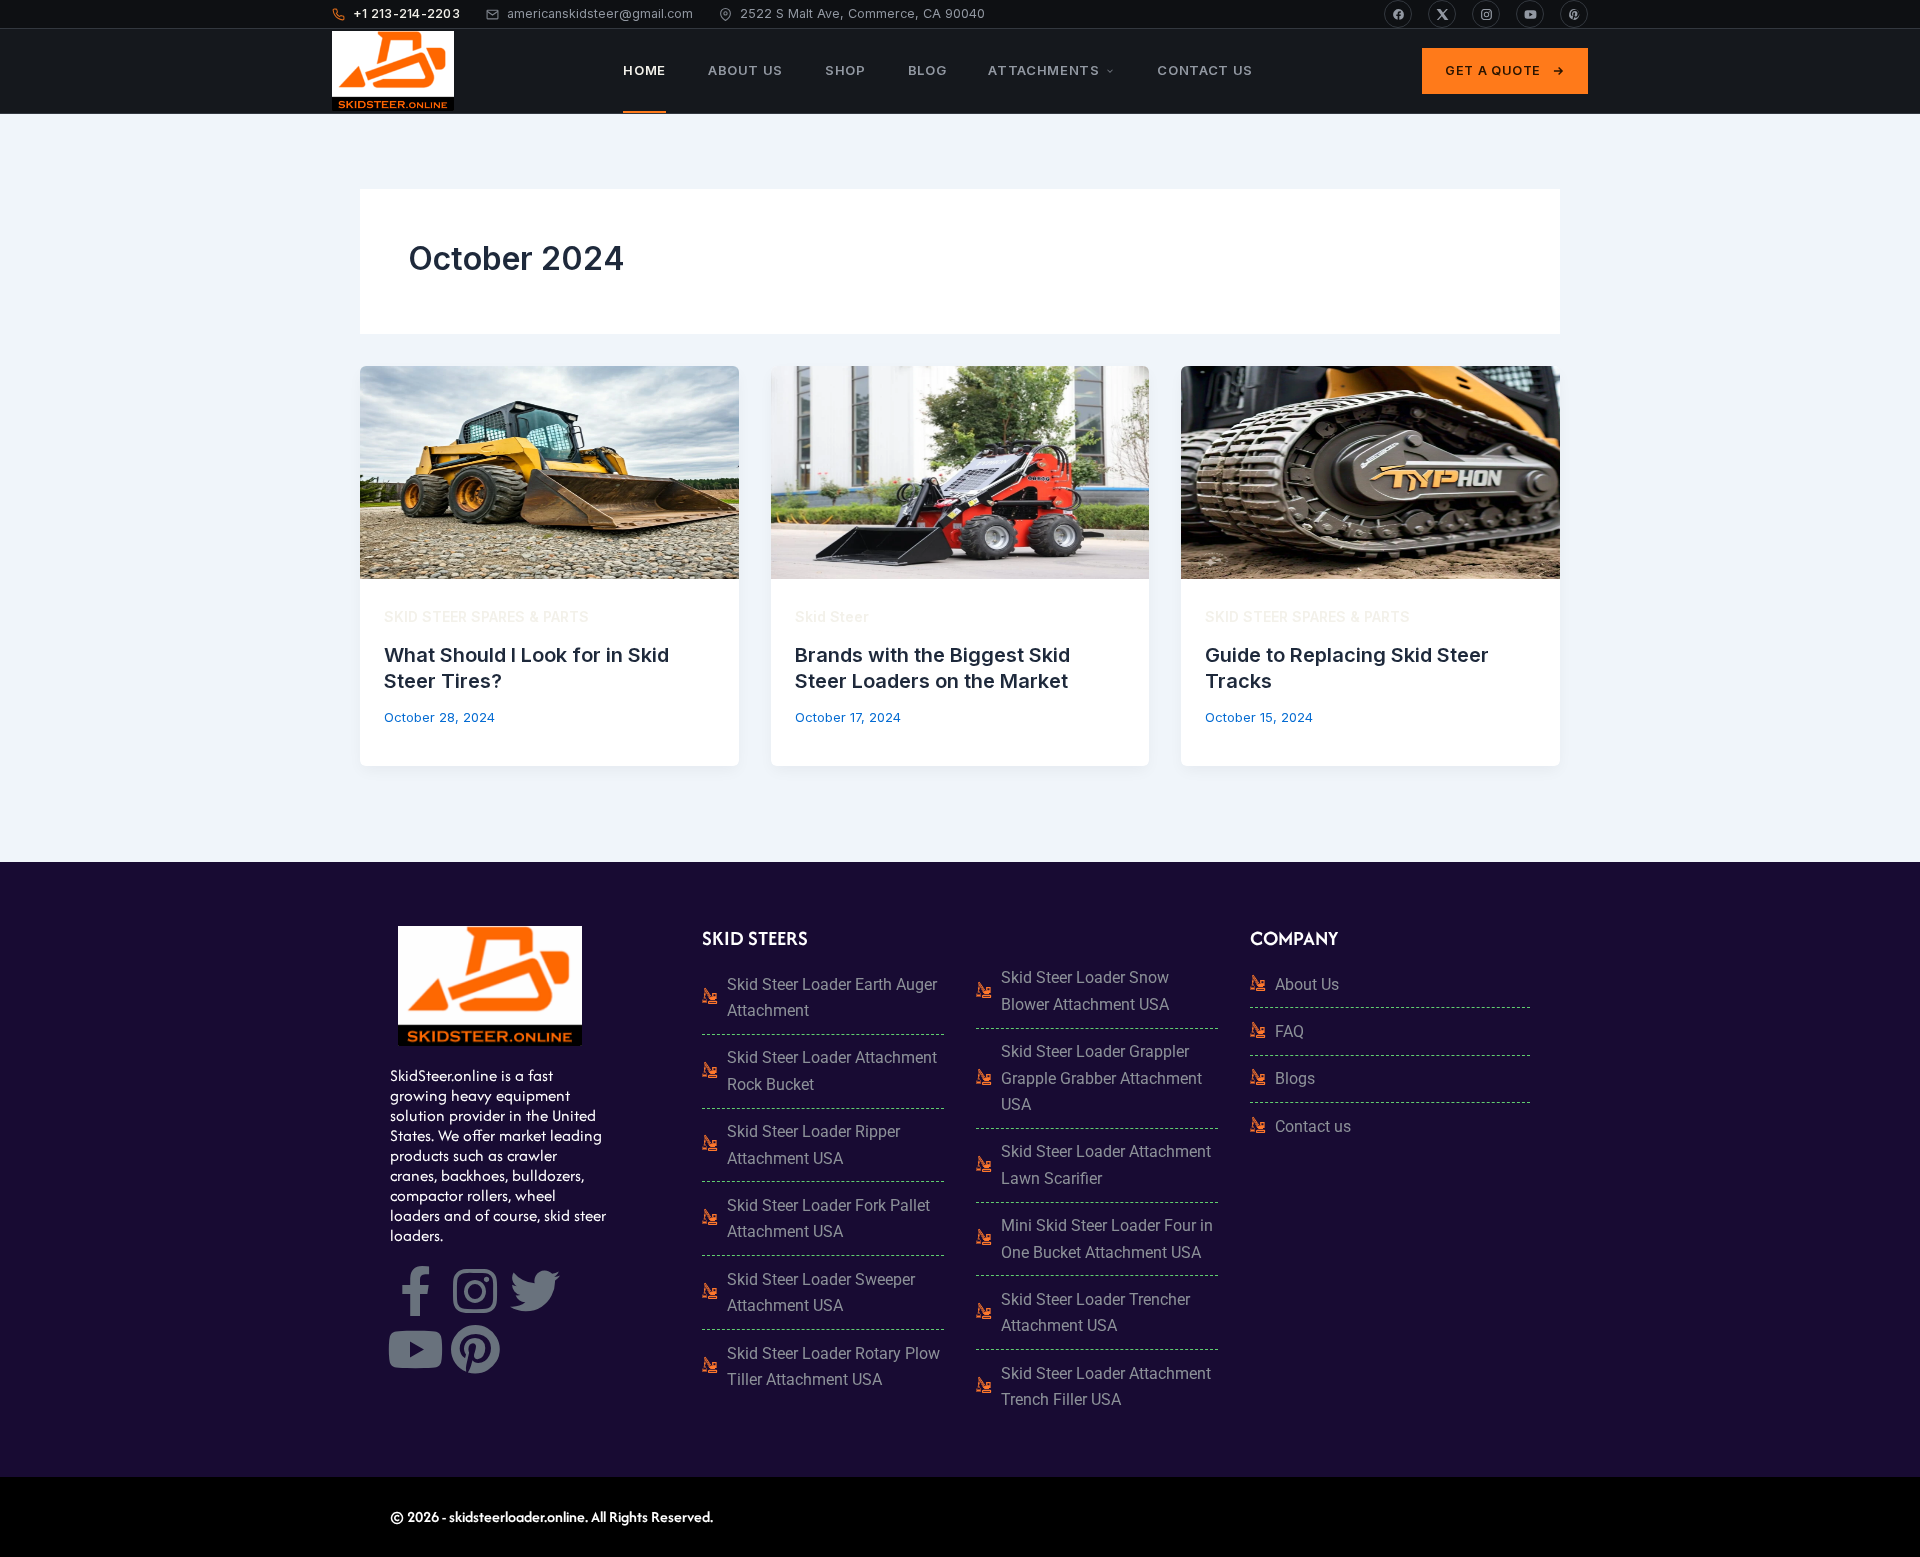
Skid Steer (832, 616)
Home (644, 70)
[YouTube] (1530, 14)
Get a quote (1493, 70)
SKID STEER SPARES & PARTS (486, 616)
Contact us (1205, 70)
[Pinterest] (1574, 14)
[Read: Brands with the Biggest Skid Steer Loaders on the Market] (960, 472)
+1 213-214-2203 (406, 13)
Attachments (1043, 70)
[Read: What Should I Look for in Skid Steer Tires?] (549, 472)
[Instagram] (1486, 14)
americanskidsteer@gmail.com (600, 13)
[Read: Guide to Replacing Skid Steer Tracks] (1370, 472)
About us (745, 70)
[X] (1442, 14)
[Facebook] (1398, 14)
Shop (845, 70)
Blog (927, 70)
